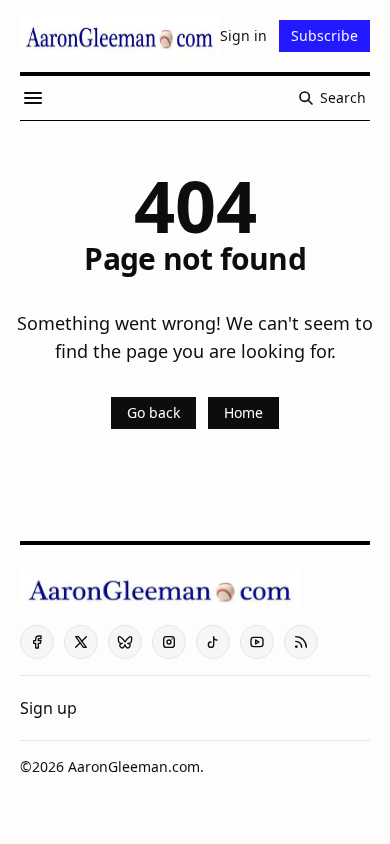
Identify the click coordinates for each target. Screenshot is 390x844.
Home (243, 412)
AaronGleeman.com (134, 766)
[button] (48, 708)
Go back (153, 412)
